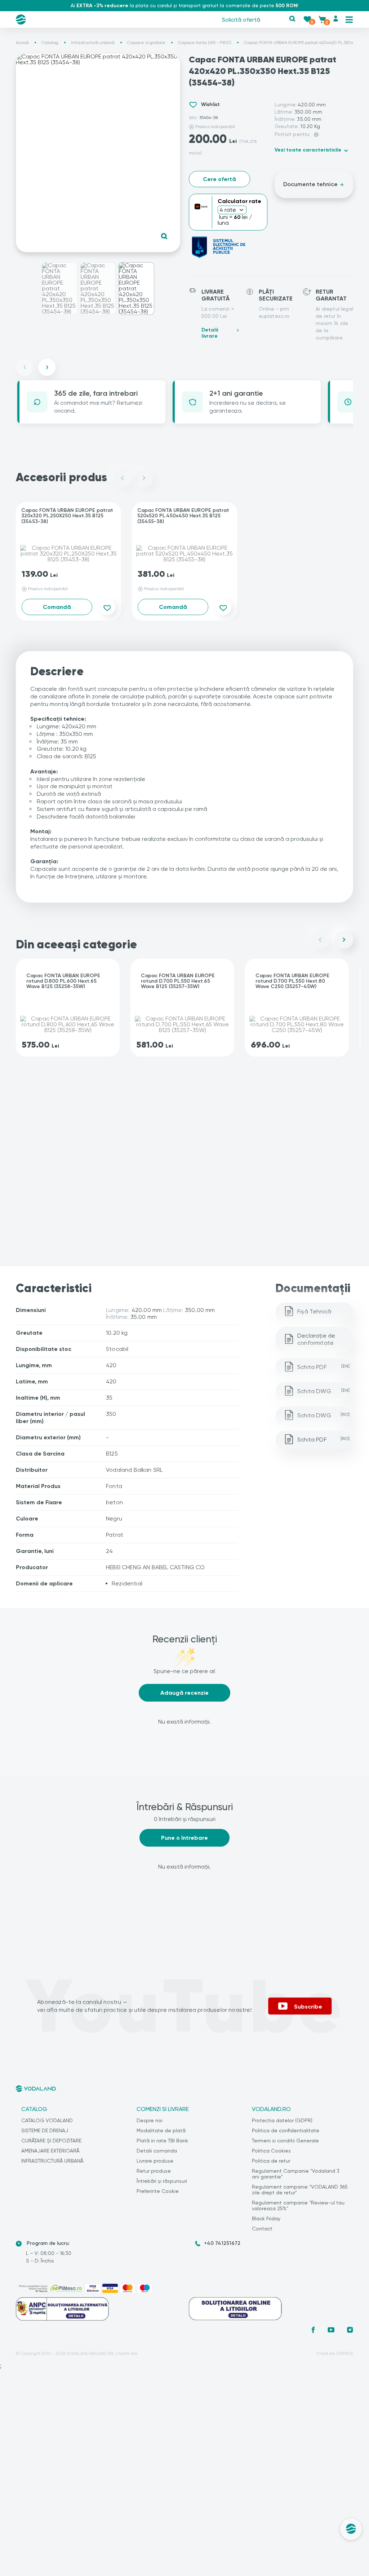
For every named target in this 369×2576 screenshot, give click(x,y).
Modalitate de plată (161, 2130)
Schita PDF (323, 1367)
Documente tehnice (310, 184)
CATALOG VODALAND (47, 2120)
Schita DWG (323, 1391)
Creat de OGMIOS (335, 2353)
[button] (292, 19)
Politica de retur (271, 2161)
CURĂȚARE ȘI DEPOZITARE (51, 2141)
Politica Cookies (271, 2151)
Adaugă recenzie (184, 1693)
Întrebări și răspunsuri (162, 2181)
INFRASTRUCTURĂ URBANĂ (52, 2161)
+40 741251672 (222, 2243)
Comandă (57, 607)
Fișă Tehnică (314, 1311)
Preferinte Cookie (158, 2191)
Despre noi (150, 2120)
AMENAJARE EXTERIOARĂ (50, 2151)
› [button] (47, 367)
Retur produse (154, 2171)
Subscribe (308, 2006)
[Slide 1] (59, 289)
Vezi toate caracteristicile (308, 150)
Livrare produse (155, 2161)
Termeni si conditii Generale (285, 2141)
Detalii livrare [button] (210, 333)
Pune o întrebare (184, 1838)
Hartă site (128, 2353)
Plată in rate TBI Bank (162, 2141)
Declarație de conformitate (316, 1339)
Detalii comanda (157, 2151)
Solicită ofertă (241, 20)
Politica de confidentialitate (286, 2130)
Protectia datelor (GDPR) (282, 2120)
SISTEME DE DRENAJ (45, 2130)
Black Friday (266, 2219)
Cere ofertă (219, 179)
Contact (262, 2229)
